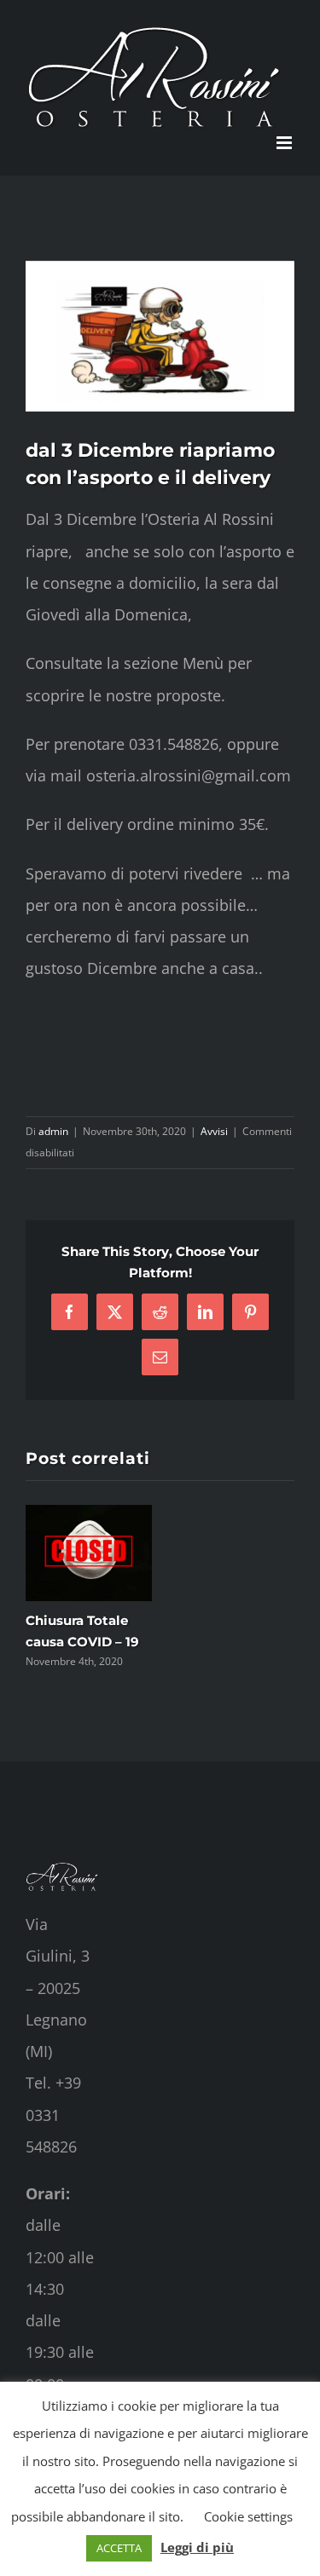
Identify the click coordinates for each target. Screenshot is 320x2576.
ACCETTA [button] (119, 2548)
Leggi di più (197, 2547)
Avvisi (214, 1131)
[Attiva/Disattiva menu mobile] (285, 143)
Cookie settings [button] (248, 2516)
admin (53, 1131)
